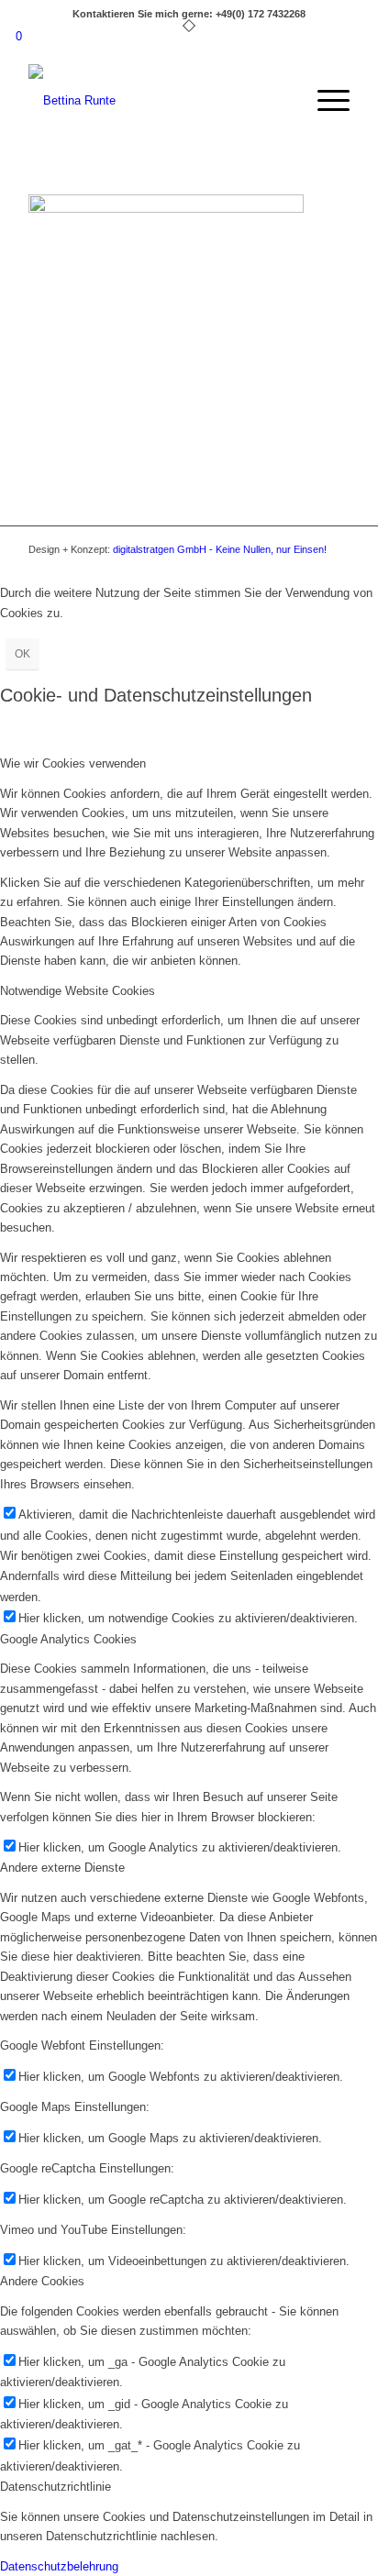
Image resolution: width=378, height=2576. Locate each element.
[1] (157, 101)
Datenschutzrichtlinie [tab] (56, 2487)
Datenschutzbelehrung (59, 2566)
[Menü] (324, 101)
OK (22, 654)
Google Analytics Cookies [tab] (68, 1639)
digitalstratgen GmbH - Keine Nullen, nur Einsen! (220, 549)
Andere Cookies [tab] (42, 2281)
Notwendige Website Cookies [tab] (78, 991)
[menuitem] (324, 101)
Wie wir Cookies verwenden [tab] (73, 763)
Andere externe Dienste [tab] (62, 1868)
